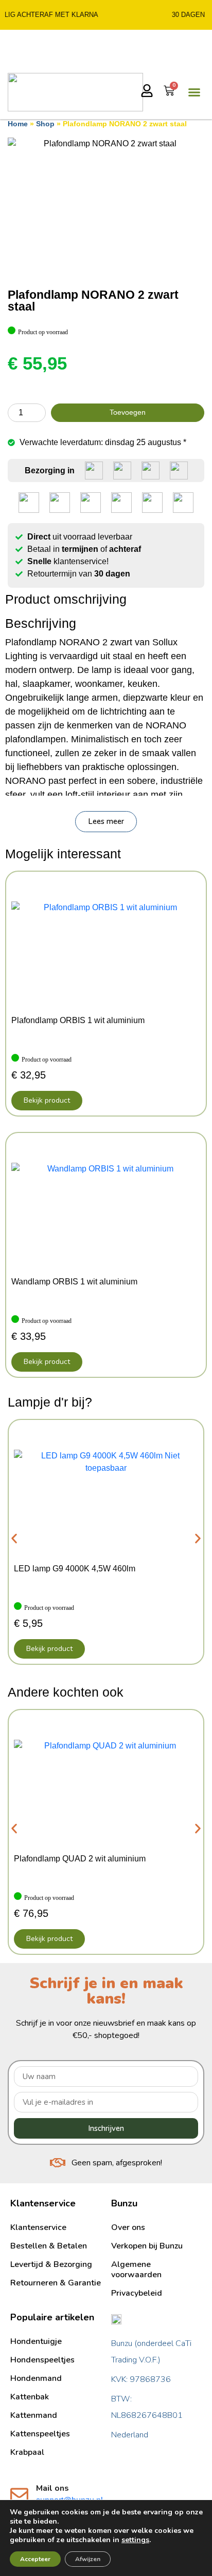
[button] (106, 822)
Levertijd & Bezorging (51, 2264)
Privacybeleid (137, 2293)
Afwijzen (88, 2559)
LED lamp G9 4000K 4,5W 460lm (75, 1569)
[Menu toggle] (194, 92)
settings (135, 2540)
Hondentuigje (36, 2341)
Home (18, 124)
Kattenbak (30, 2397)
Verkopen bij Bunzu (147, 2246)
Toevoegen (128, 412)
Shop (45, 124)
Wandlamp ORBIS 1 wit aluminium (74, 1282)
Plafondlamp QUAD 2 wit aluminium (80, 1859)
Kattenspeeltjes (40, 2434)
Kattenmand (34, 2415)
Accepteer (35, 2559)
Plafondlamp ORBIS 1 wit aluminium (78, 1020)
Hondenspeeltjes (42, 2360)
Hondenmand (36, 2378)
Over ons (128, 2227)
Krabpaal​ (27, 2452)
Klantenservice (38, 2227)
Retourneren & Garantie (56, 2283)
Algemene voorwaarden (136, 2270)
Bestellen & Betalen (49, 2246)
